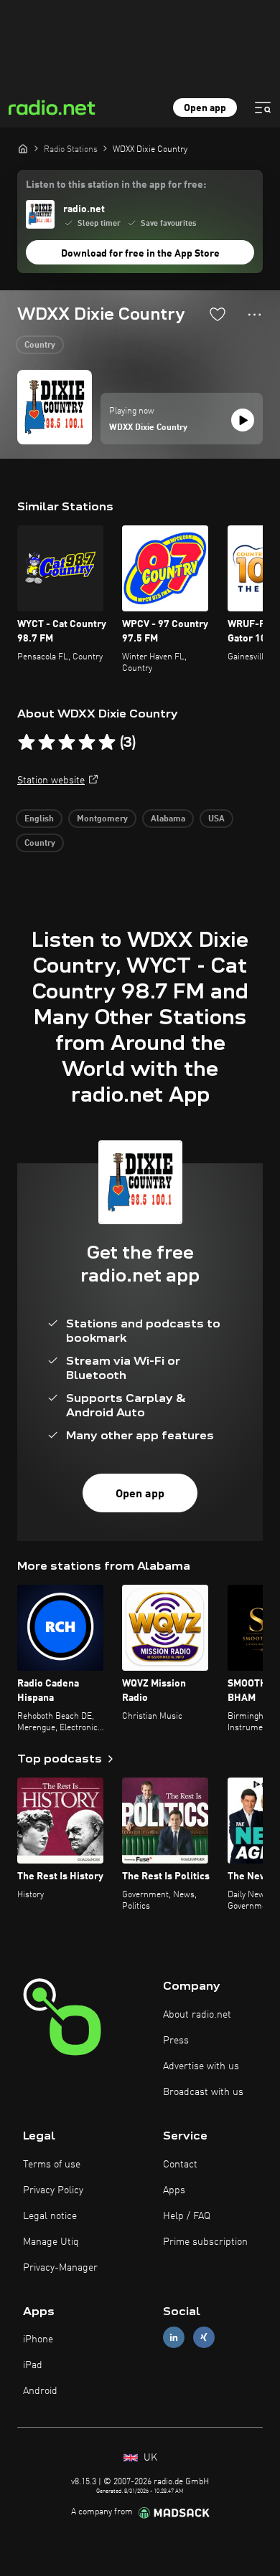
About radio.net (197, 2015)
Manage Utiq (51, 2242)
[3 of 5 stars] (67, 743)
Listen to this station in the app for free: (116, 185)
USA (216, 819)
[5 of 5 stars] (107, 743)
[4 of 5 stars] (87, 743)
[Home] (23, 148)
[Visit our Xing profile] (204, 2338)
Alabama (168, 819)
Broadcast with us (203, 2092)
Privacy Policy (53, 2190)
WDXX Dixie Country (148, 428)
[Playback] (243, 420)
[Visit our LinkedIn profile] (174, 2338)
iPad (33, 2365)
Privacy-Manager (60, 2268)
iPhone (38, 2339)
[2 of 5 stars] (47, 743)
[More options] (255, 315)
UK (149, 2458)
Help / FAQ (187, 2216)
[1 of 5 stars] (27, 743)
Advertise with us (201, 2066)
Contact (180, 2165)
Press (176, 2041)
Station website (51, 781)
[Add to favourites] (218, 314)
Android (40, 2391)
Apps (174, 2190)
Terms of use (52, 2165)
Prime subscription (205, 2242)
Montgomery (102, 819)
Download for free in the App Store (140, 254)
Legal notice (50, 2216)
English (39, 819)
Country (40, 345)
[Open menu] (263, 108)
